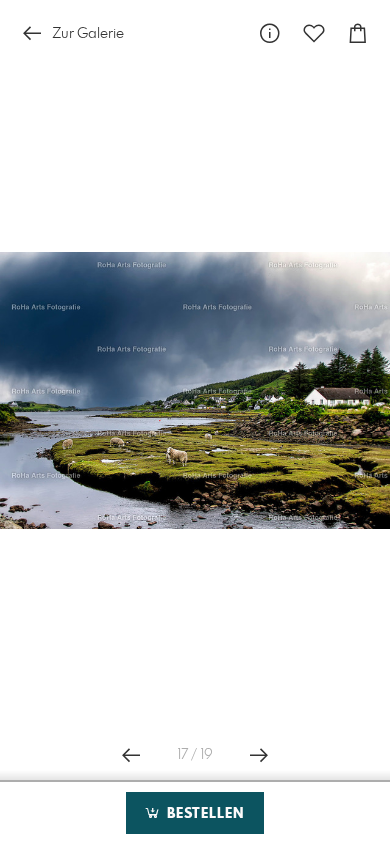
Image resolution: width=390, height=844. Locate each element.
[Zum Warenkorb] (358, 33)
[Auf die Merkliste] (314, 33)
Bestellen (203, 814)
